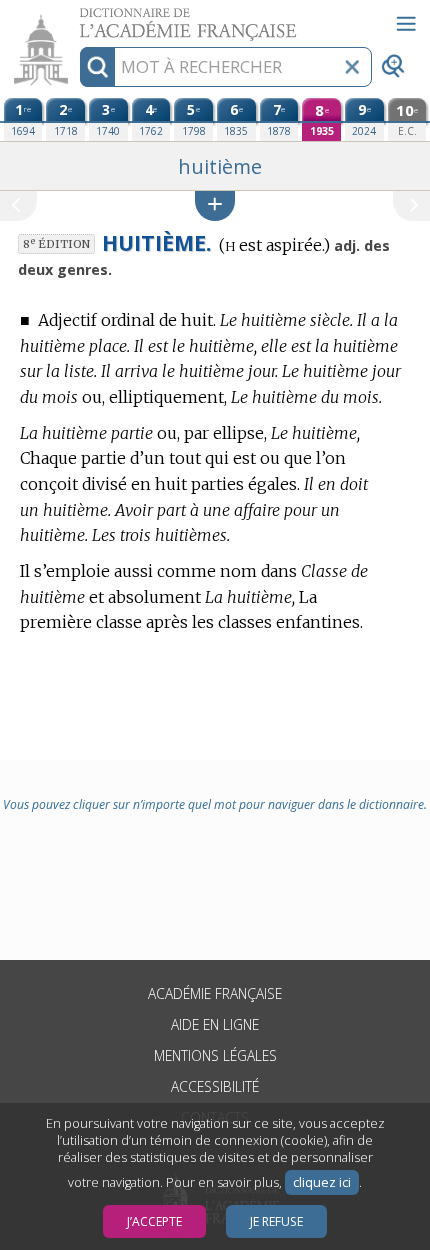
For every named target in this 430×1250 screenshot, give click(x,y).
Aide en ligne (215, 1024)
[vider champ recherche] (352, 67)
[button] (215, 205)
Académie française (215, 993)
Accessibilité (215, 1086)
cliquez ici (322, 1182)
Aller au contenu (77, 17)
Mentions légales (215, 1055)
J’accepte (154, 1221)
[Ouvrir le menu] (406, 24)
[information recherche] (97, 67)
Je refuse (276, 1221)
